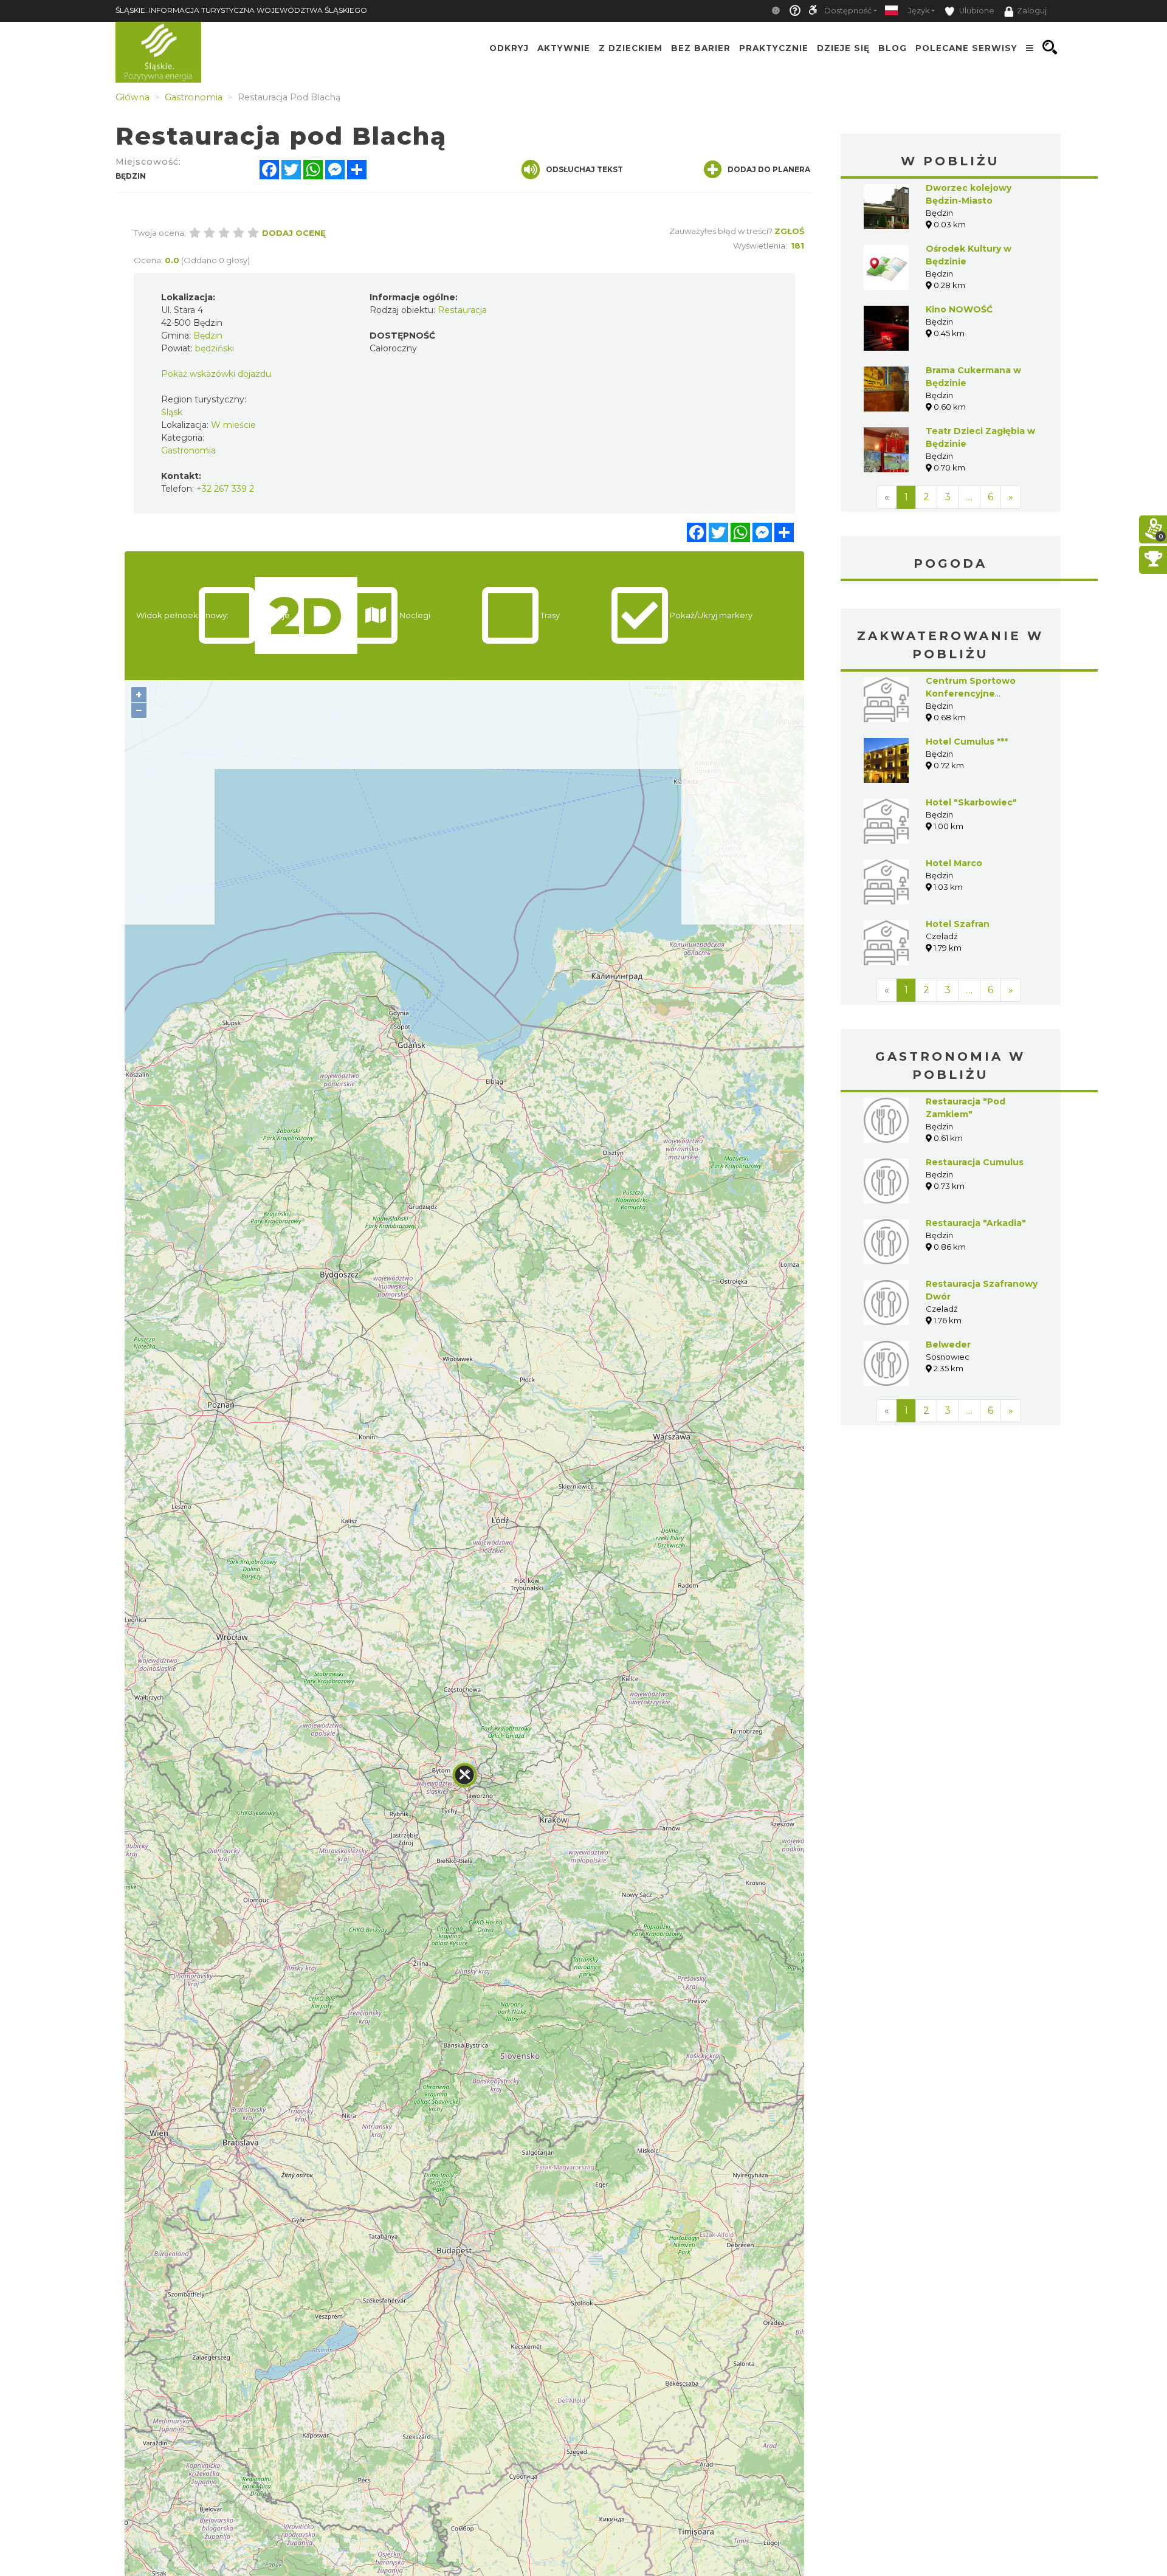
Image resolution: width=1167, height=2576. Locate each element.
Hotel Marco (954, 863)
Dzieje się (843, 47)
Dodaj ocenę (294, 233)
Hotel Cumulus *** (967, 742)
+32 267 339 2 (225, 489)
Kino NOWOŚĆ (959, 309)
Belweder (948, 1345)
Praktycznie (774, 47)
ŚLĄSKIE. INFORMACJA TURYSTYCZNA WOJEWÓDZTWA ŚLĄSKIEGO (241, 10)
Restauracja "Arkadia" (976, 1223)
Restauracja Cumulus (975, 1162)
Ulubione (976, 11)
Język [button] (919, 11)
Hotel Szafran (958, 924)
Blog (893, 47)
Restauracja (462, 310)
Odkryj (509, 47)
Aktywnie (564, 47)
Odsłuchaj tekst (584, 169)
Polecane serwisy (966, 47)
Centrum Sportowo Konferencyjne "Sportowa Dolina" (971, 694)
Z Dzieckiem (631, 47)
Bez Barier (701, 47)
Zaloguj (1032, 11)
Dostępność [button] (848, 11)
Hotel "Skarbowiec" (971, 802)
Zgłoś (789, 231)
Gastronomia (188, 450)
